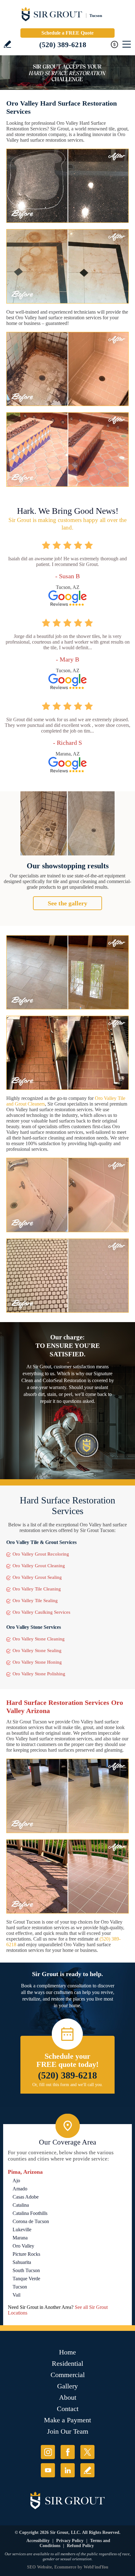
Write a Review (7, 44)
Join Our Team (68, 2431)
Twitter (87, 2452)
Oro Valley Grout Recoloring (41, 1554)
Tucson (20, 2287)
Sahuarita (22, 2262)
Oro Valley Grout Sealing (37, 1577)
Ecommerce (65, 2567)
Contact (68, 2409)
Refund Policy (80, 2546)
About (68, 2397)
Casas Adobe (26, 2197)
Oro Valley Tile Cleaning (37, 1589)
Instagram (48, 2452)
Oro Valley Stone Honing (37, 1662)
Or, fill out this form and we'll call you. (68, 2085)
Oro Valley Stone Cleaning (39, 1639)
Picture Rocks (26, 2254)
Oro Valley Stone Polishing (39, 1674)
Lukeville (22, 2230)
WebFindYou (96, 2567)
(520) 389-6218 (63, 45)
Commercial (68, 2375)
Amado (20, 2189)
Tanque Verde (26, 2279)
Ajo (16, 2181)
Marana (20, 2238)
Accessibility (38, 2541)
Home (67, 2352)
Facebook (68, 2452)
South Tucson (26, 2270)
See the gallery (67, 903)
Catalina (21, 2205)
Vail (16, 2295)
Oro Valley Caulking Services (41, 1612)
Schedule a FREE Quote (67, 33)
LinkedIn (68, 2470)
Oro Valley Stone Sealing (37, 1651)
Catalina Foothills (30, 2213)
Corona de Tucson (31, 2221)
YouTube (48, 2470)
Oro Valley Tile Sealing (35, 1601)
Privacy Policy (70, 2541)
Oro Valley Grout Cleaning (39, 1566)
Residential (67, 2363)
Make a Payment (67, 2420)
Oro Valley (23, 2246)
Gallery (67, 2386)
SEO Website (39, 2567)
